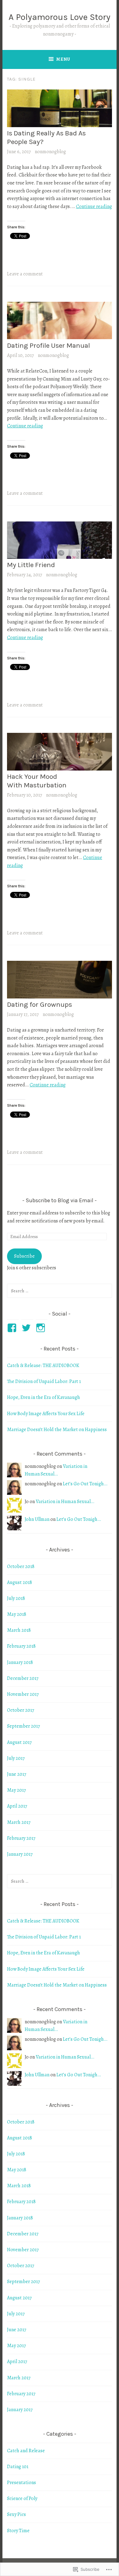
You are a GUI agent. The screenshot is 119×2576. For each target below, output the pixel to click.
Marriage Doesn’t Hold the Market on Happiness (57, 1430)
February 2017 (21, 1838)
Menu (63, 59)
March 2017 (19, 1822)
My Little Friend (31, 565)
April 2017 (17, 1806)
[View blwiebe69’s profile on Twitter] (27, 1328)
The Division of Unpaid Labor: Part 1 (44, 1381)
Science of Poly (22, 2498)
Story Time (18, 2531)
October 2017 (21, 1710)
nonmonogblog (50, 152)
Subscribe (24, 1256)
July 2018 (16, 1598)
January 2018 (20, 1662)
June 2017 (17, 1774)
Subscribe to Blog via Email (60, 1200)
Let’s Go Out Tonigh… (85, 1484)
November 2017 (23, 1694)
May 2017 (16, 1790)
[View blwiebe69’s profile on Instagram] (42, 1328)
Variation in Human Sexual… (65, 1502)
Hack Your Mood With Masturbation (37, 781)
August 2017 (19, 1742)
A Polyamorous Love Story (60, 17)
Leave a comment (25, 274)
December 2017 (23, 1678)
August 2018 (20, 1582)
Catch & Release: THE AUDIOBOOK (43, 1366)
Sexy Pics (16, 2514)
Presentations (22, 2483)
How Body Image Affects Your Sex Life (46, 1414)
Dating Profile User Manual (49, 345)
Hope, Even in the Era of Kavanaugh (43, 1397)
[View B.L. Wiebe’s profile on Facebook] (13, 1328)
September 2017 (23, 1726)
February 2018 (21, 1646)
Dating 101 (18, 2467)
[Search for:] (60, 1291)
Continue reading (94, 206)
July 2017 (16, 1758)
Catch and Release (26, 2451)
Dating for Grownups (40, 1004)
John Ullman (37, 1519)
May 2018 (17, 1614)
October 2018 (21, 1566)
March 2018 (19, 1630)
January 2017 (20, 1854)
